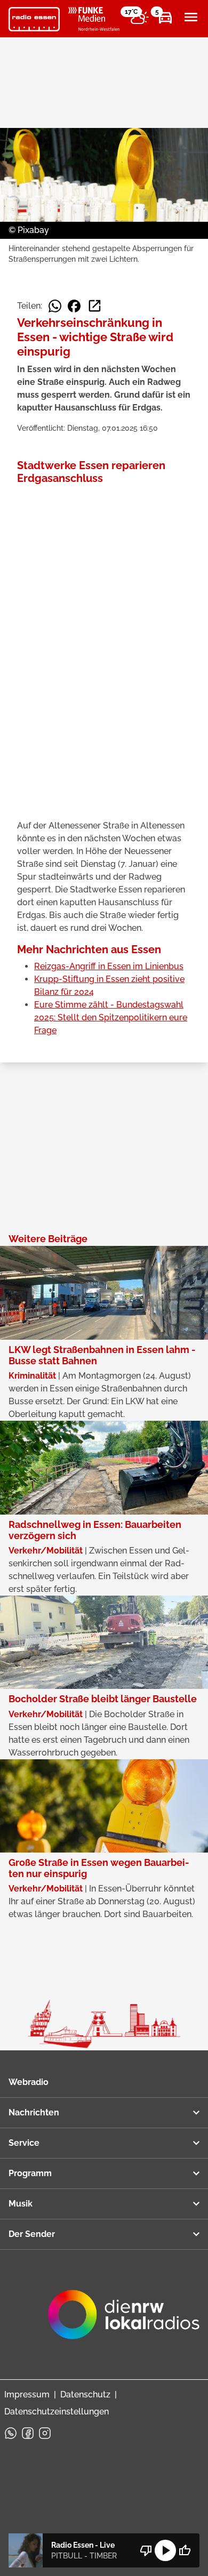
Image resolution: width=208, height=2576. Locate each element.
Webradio (29, 2082)
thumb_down (146, 2550)
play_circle (165, 2550)
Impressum (27, 2394)
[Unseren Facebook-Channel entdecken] (28, 2433)
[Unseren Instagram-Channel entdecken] (45, 2433)
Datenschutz (85, 2394)
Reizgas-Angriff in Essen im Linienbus (109, 966)
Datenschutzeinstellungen (57, 2412)
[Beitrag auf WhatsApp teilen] (55, 306)
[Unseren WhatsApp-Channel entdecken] (11, 2433)
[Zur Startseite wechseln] (34, 19)
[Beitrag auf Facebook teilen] (74, 306)
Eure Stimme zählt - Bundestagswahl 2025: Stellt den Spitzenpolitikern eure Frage (111, 1017)
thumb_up (185, 2550)
